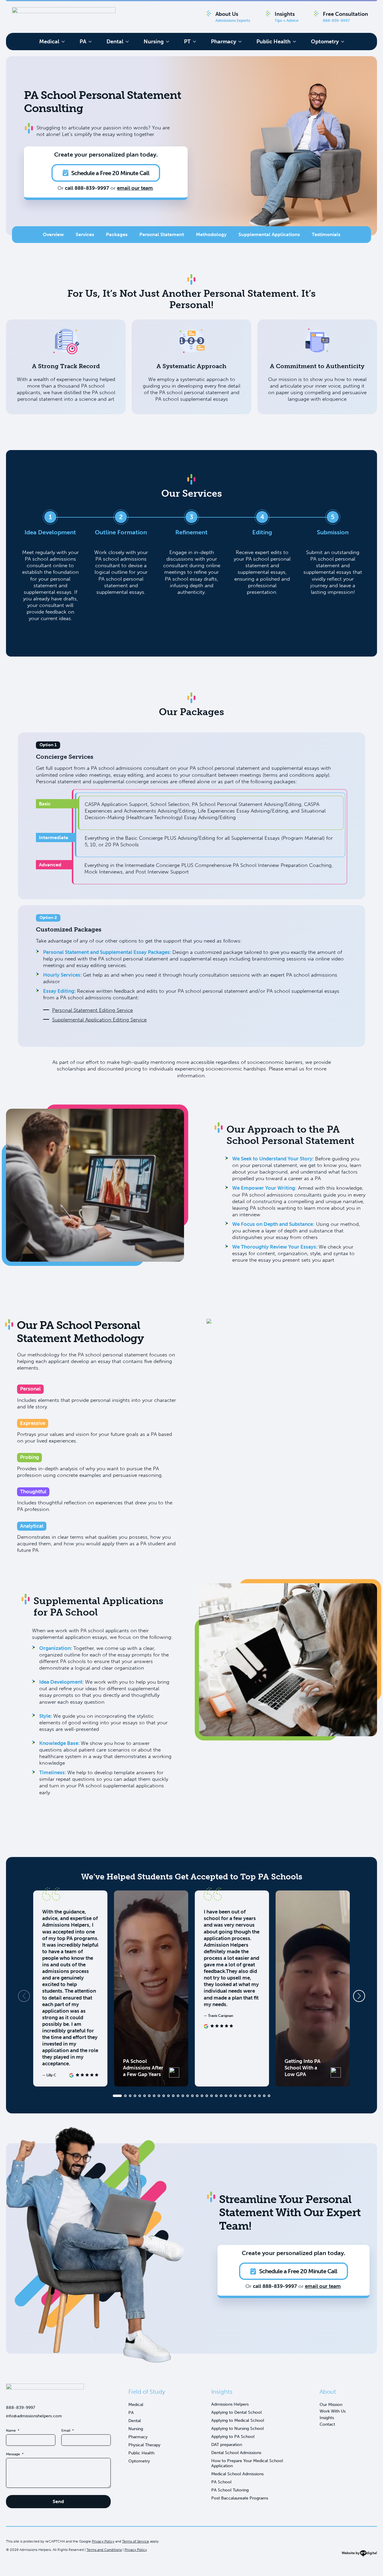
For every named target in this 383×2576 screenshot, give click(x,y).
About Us (233, 17)
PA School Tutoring (230, 2490)
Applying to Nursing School (238, 2429)
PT (187, 42)
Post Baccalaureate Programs (240, 2498)
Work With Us (333, 2411)
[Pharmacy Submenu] (242, 42)
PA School (221, 2482)
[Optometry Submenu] (344, 42)
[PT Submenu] (196, 42)
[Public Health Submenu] (296, 42)
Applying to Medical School (238, 2420)
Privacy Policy (103, 2541)
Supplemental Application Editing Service (99, 1020)
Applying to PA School (233, 2437)
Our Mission (331, 2405)
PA (83, 42)
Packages (117, 234)
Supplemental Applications (269, 234)
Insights (287, 17)
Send (58, 2501)
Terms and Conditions (104, 2550)
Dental (115, 42)
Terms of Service (136, 2541)
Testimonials (326, 234)
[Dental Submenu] (129, 42)
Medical (49, 42)
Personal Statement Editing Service (92, 1010)
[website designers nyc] (359, 2555)
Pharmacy (224, 42)
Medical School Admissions (237, 2474)
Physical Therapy (144, 2445)
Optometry (325, 42)
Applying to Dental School (237, 2412)
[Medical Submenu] (65, 42)
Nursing (154, 42)
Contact (327, 2424)
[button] (359, 1996)
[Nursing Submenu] (169, 42)
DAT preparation (227, 2445)
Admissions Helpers (230, 2404)
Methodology (211, 234)
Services (85, 234)
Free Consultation (345, 17)
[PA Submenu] (92, 42)
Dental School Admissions (236, 2453)
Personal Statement (162, 234)
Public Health (273, 42)
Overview (53, 234)
